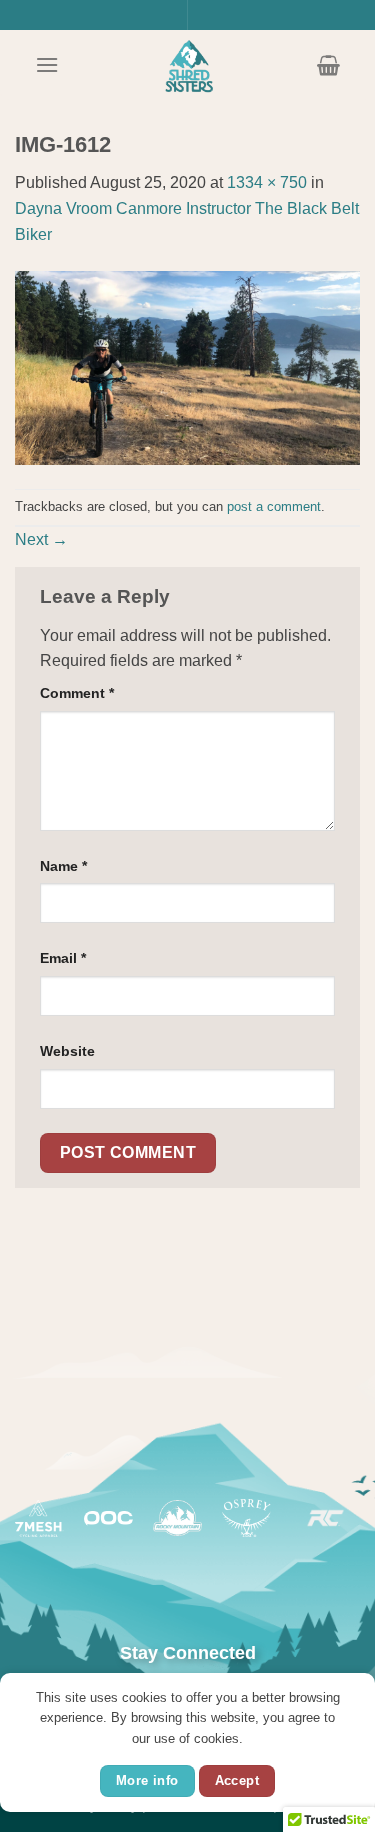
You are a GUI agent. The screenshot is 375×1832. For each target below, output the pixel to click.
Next (41, 539)
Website (67, 1051)
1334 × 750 (267, 182)
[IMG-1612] (187, 366)
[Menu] (47, 64)
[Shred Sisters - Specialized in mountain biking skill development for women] (188, 65)
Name (63, 866)
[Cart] (328, 65)
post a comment (274, 506)
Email (63, 958)
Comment (77, 693)
